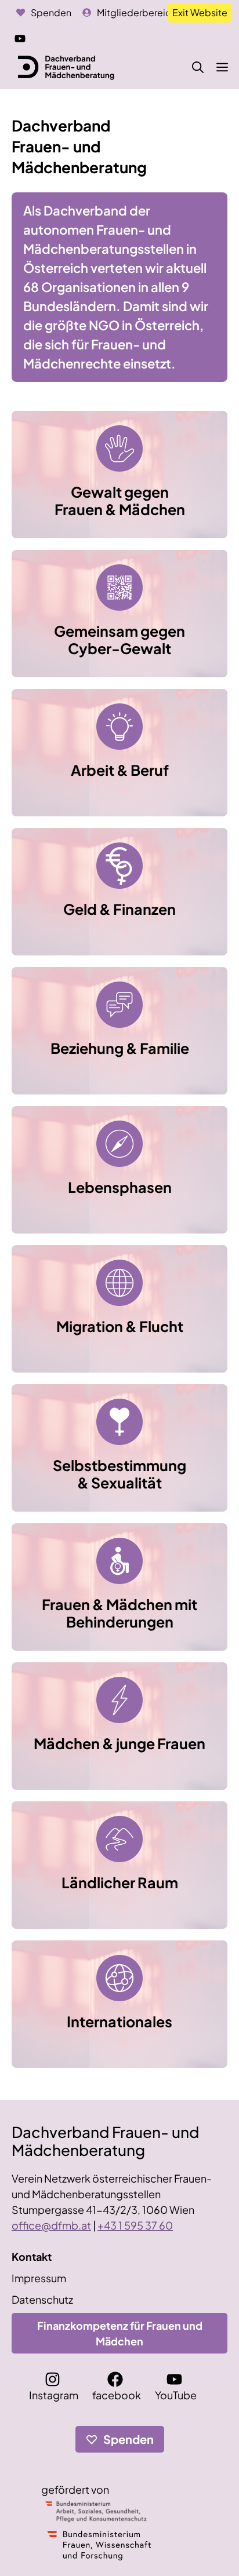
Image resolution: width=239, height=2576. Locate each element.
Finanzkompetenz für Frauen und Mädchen (120, 2333)
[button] (198, 67)
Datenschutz (42, 2299)
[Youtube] (21, 37)
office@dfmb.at (51, 2225)
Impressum (39, 2278)
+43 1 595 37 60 (135, 2225)
